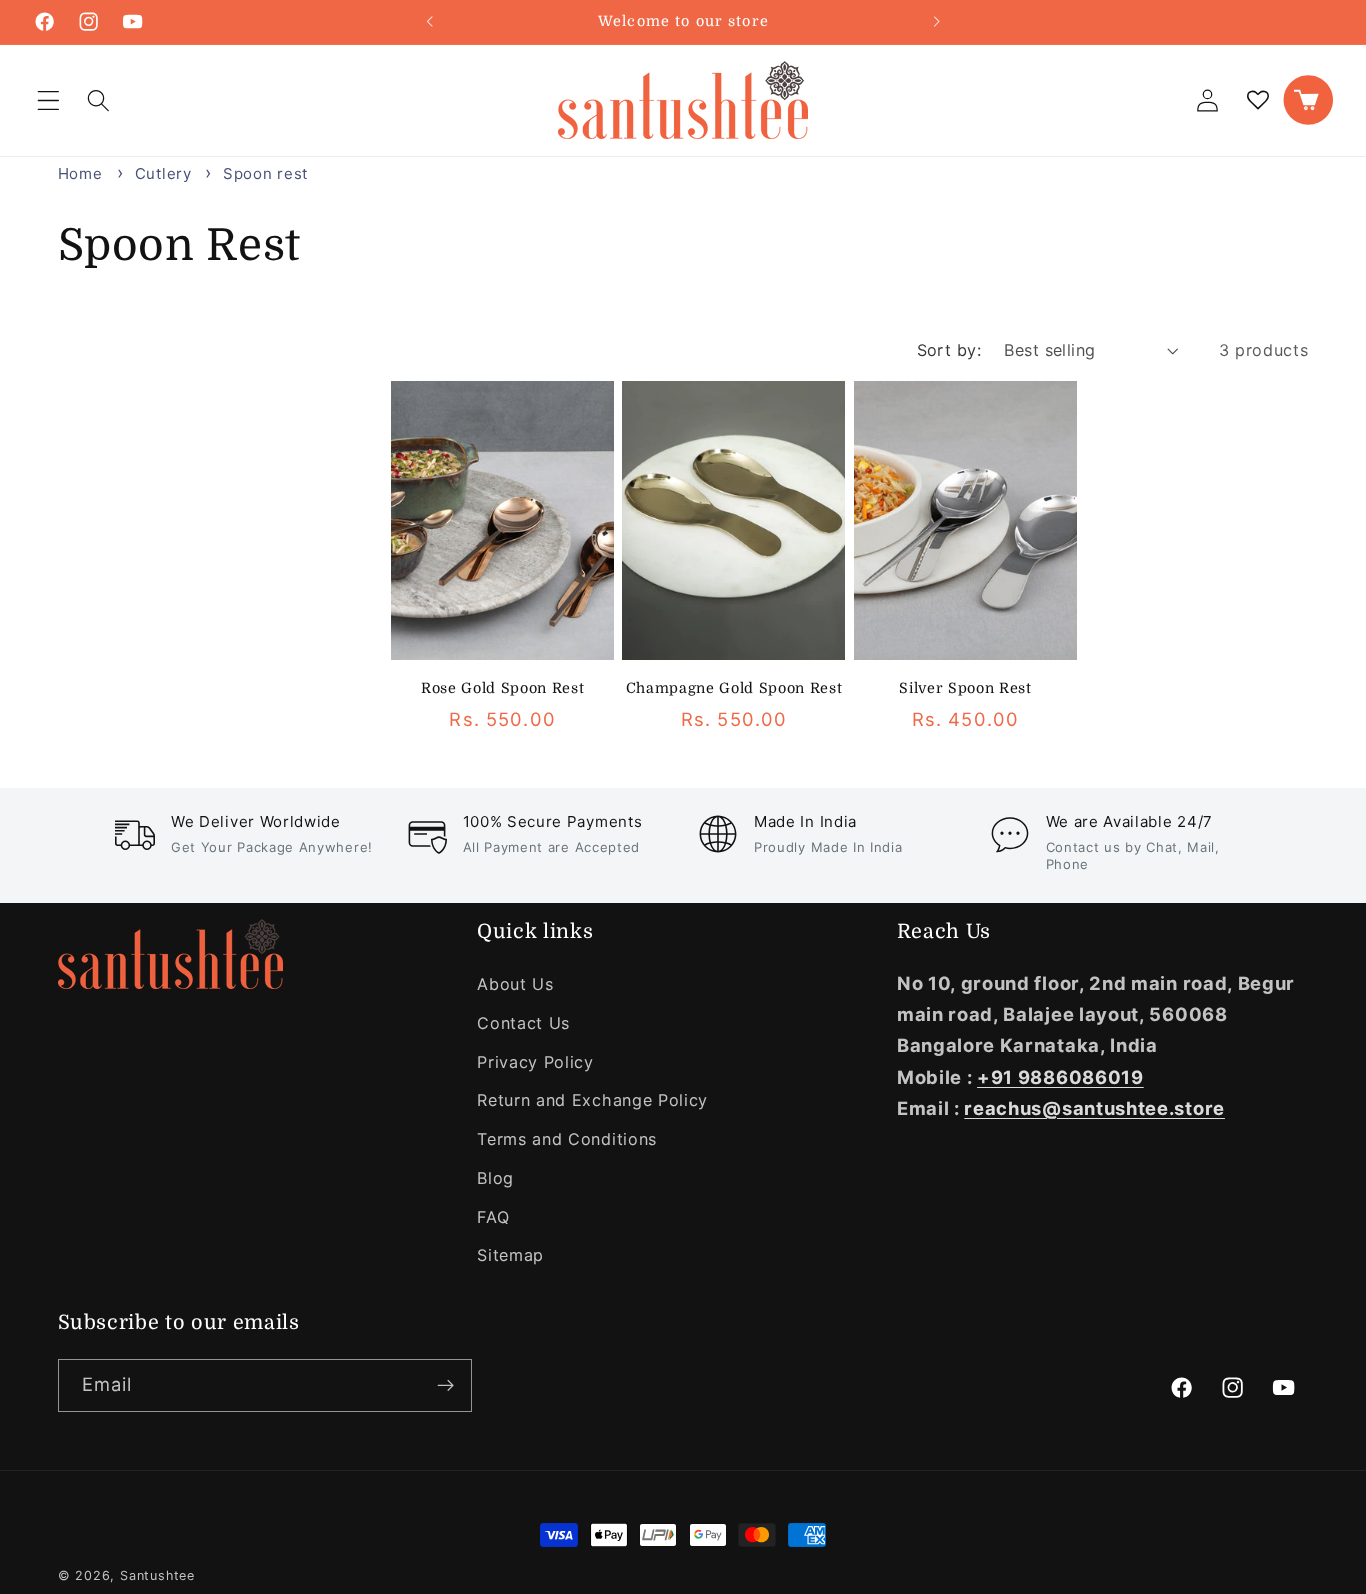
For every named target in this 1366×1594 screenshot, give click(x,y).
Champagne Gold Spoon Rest (734, 688)
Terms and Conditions (567, 1139)
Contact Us (523, 1023)
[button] (48, 100)
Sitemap (510, 1255)
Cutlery (166, 173)
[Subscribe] (445, 1386)
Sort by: (949, 350)
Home (80, 173)
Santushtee (157, 1575)
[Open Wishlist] (1258, 100)
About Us (515, 984)
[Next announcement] (937, 22)
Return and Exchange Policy (592, 1100)
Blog (495, 1178)
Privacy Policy (535, 1062)
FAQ (493, 1217)
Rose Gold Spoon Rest (502, 688)
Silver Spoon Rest (965, 688)
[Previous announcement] (429, 22)
